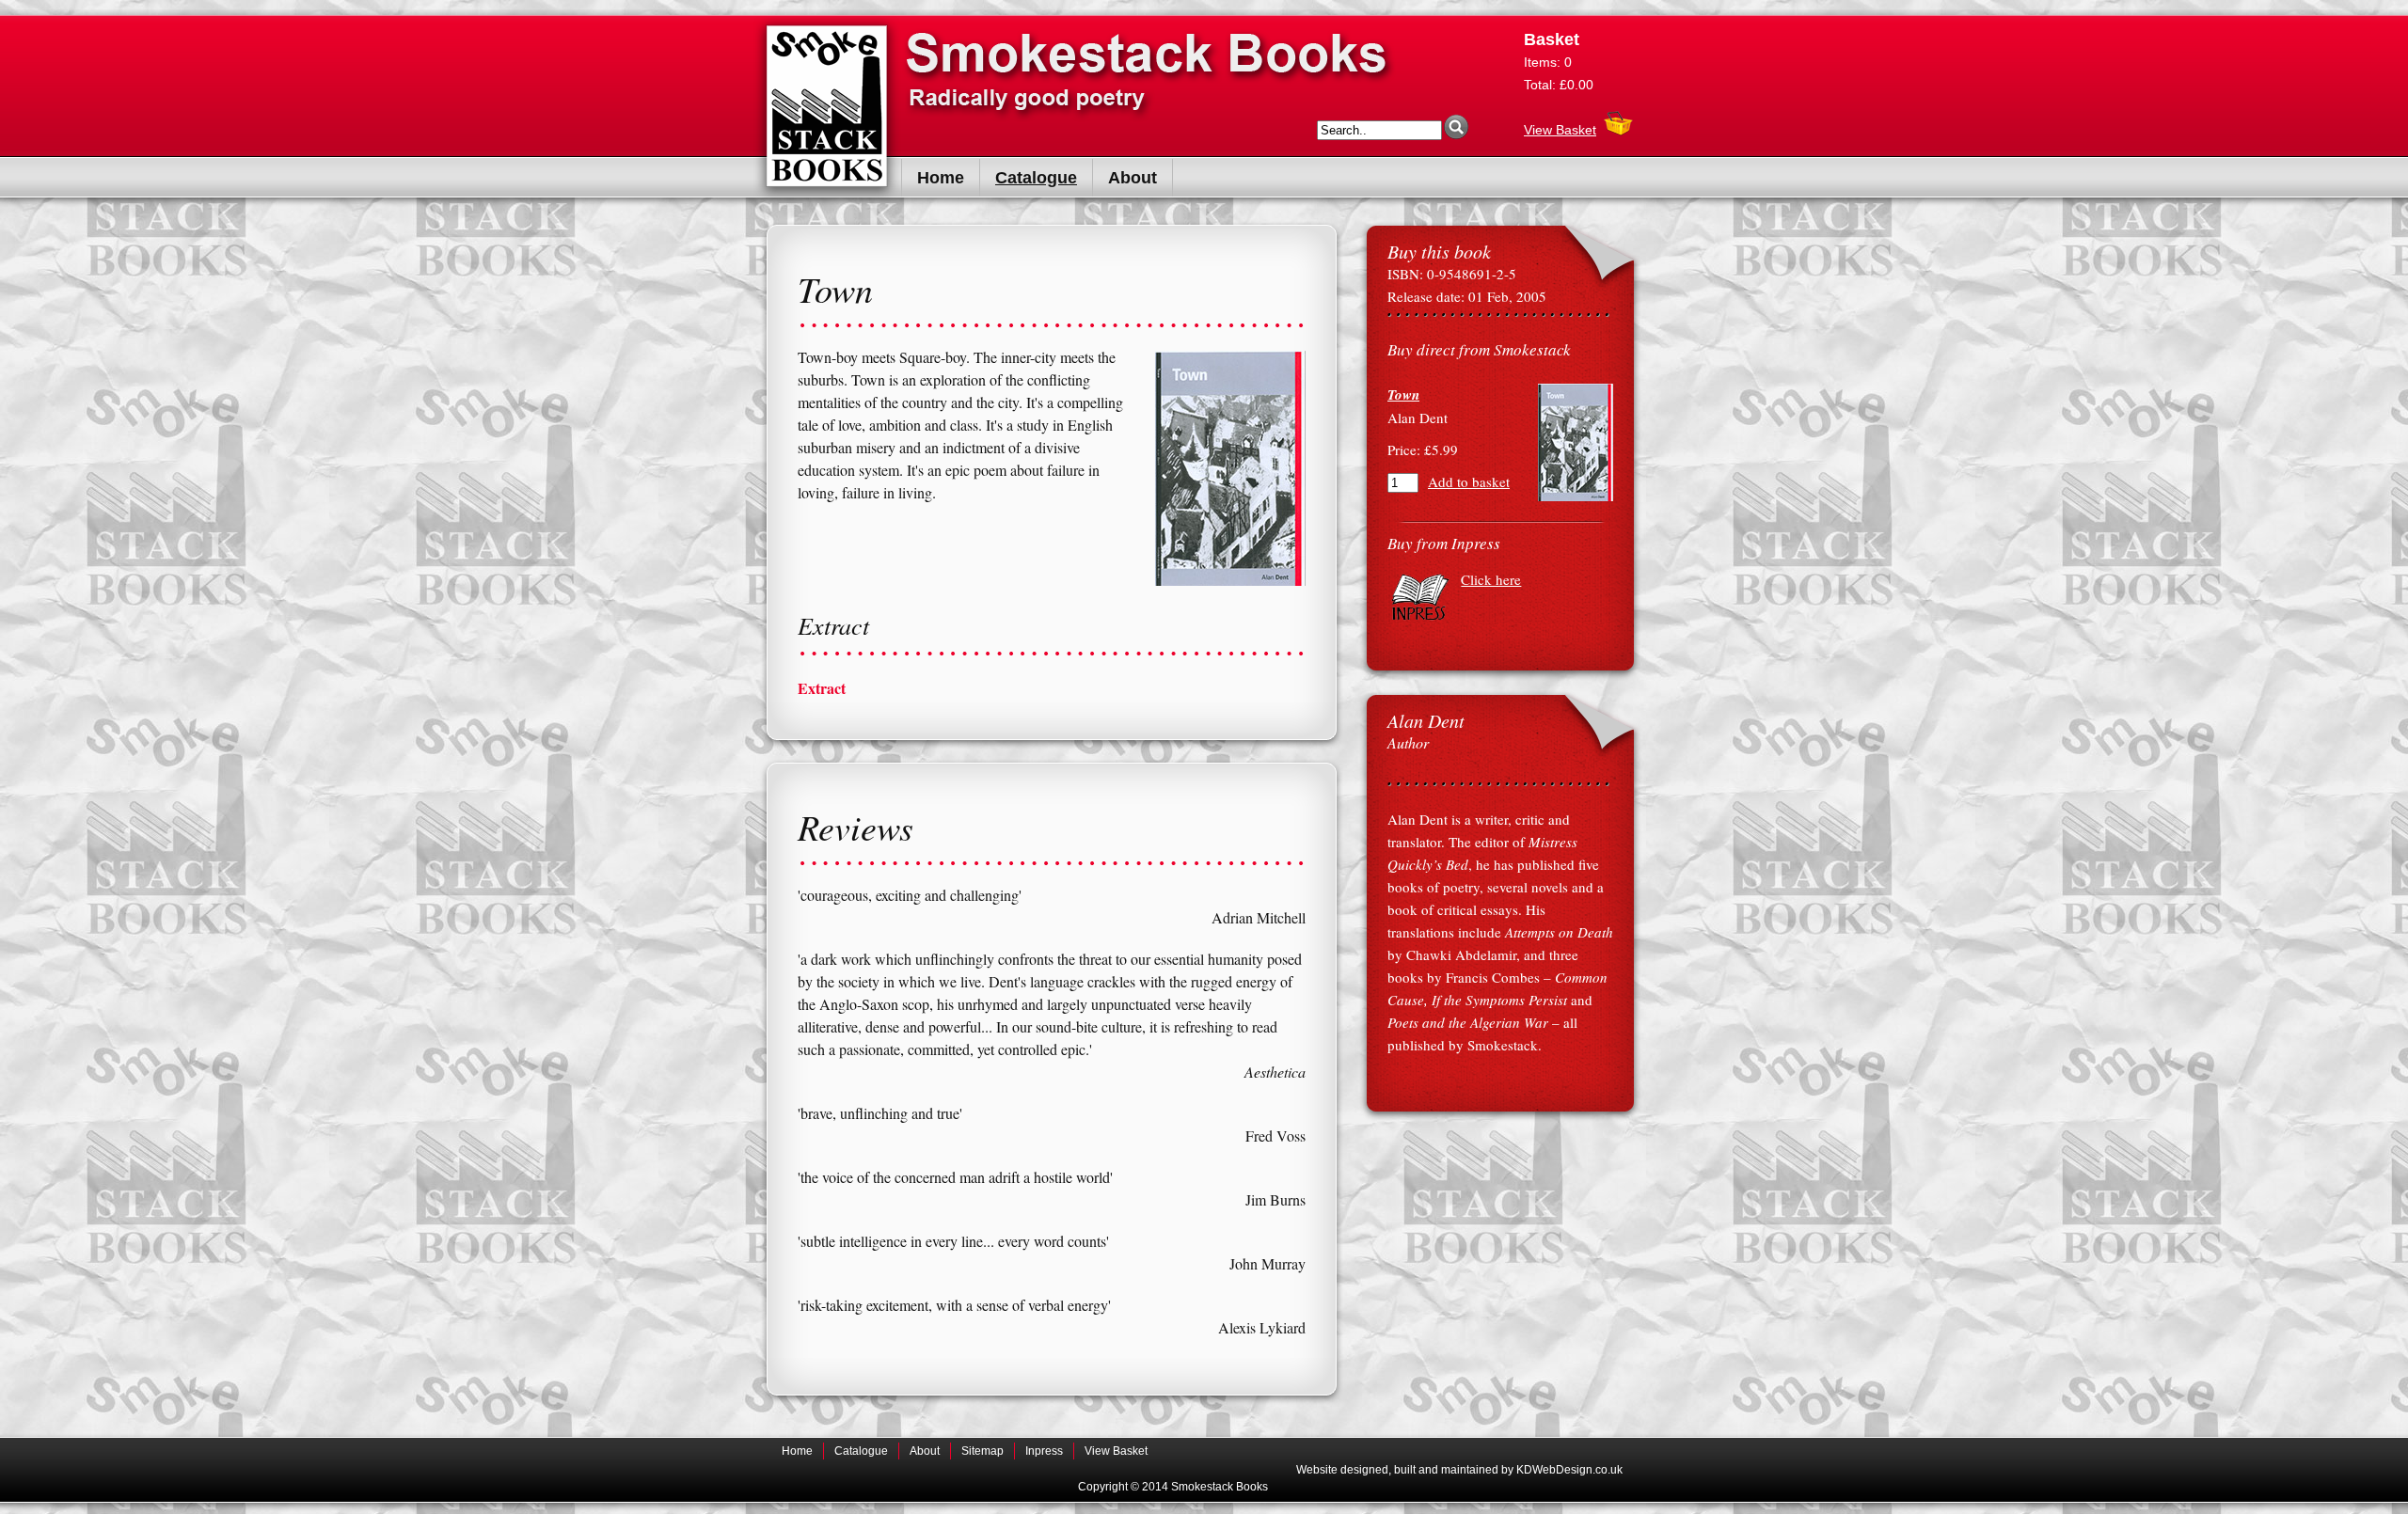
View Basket (1560, 130)
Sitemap (982, 1451)
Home (941, 178)
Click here (1491, 579)
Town (1403, 394)
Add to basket (1469, 481)
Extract (822, 688)
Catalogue (1036, 178)
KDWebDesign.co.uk (1569, 1470)
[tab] (1052, 688)
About (1133, 178)
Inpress (1044, 1451)
